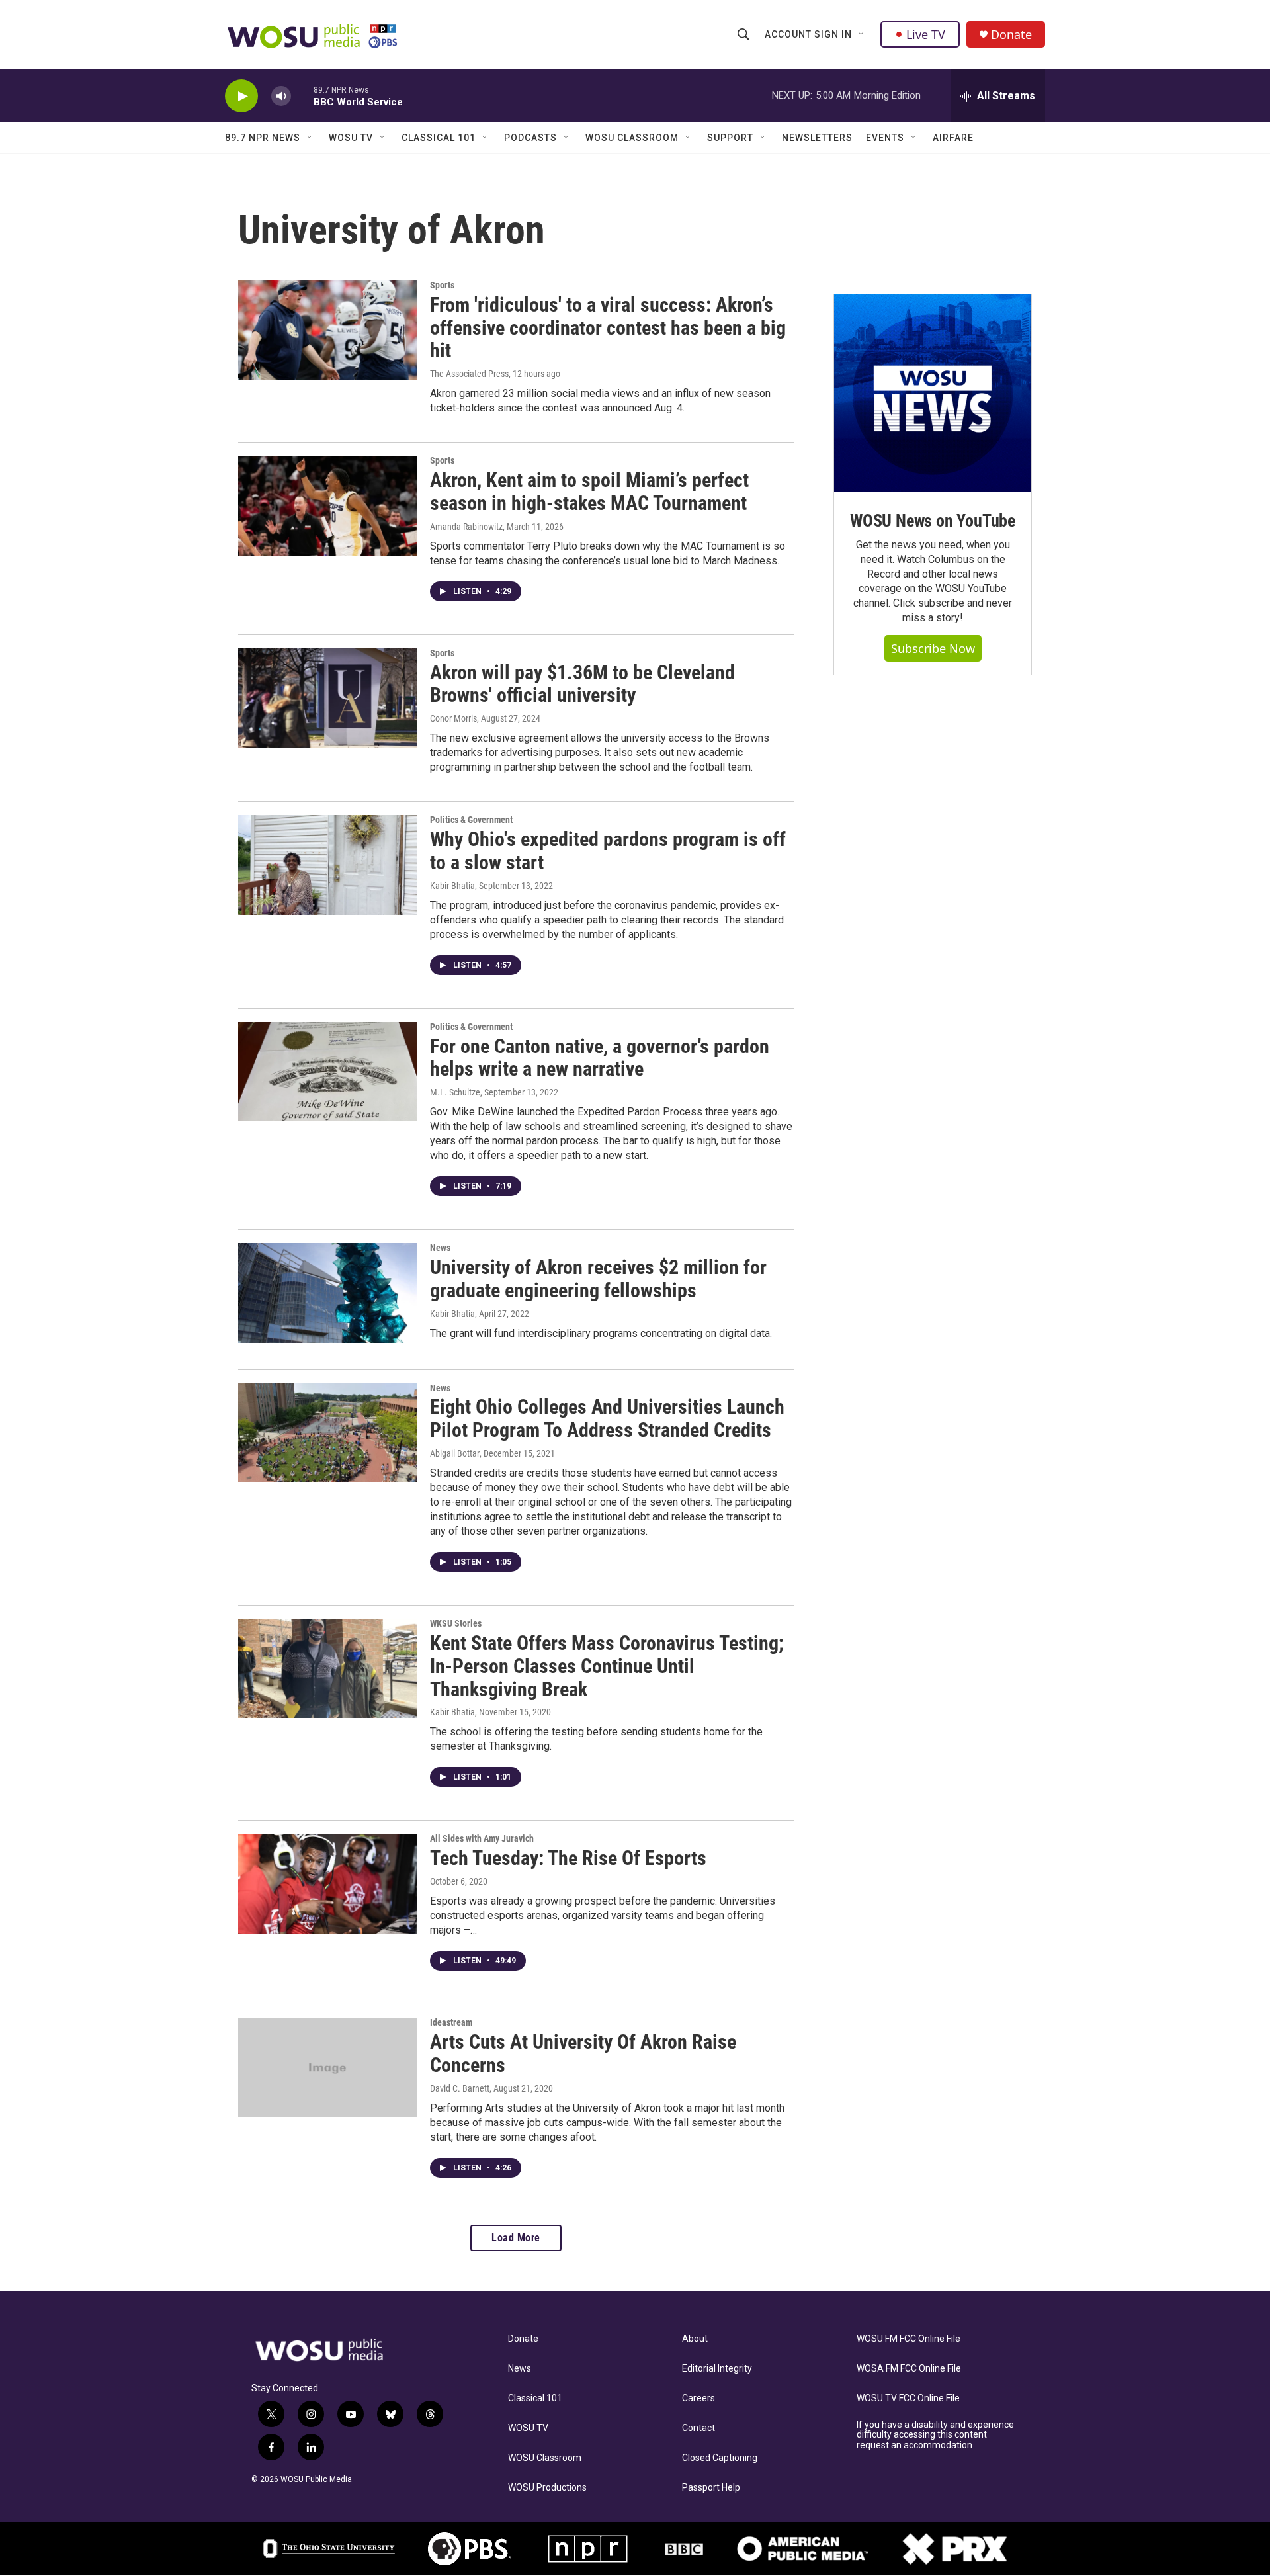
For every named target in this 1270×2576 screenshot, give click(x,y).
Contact (698, 2428)
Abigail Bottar (455, 1453)
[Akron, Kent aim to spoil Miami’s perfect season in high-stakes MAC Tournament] (327, 505)
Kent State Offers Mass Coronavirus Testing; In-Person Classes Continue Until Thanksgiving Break (607, 1666)
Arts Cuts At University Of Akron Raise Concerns (583, 2053)
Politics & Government (471, 820)
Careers (698, 2398)
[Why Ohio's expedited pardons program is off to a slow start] (327, 865)
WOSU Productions (547, 2488)
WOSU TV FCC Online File (908, 2398)
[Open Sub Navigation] (862, 34)
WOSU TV (351, 138)
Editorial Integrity (717, 2369)
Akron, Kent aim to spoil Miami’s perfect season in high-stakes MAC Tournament (589, 492)
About (695, 2339)
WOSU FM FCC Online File (909, 2339)
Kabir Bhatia (452, 886)
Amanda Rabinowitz (466, 527)
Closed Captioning (720, 2458)
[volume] (281, 96)
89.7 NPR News (263, 138)
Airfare (953, 138)
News (440, 1248)
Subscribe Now (933, 648)
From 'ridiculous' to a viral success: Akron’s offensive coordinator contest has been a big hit (608, 328)
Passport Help (711, 2488)
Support (730, 138)
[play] (241, 96)
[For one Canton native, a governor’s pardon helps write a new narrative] (327, 1072)
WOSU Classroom (632, 138)
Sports (442, 285)
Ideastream (451, 2022)
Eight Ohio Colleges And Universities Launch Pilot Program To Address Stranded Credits (607, 1418)
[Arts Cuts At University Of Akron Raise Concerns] (327, 2067)
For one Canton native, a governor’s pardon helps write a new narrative (600, 1058)
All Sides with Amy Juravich (482, 1838)
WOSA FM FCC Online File (909, 2369)
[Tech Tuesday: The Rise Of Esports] (327, 1883)
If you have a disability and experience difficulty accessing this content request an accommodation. (935, 2435)
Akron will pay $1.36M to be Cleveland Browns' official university (582, 684)
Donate (1011, 35)
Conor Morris (453, 718)
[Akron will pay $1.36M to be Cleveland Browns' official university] (327, 698)
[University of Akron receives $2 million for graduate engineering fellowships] (327, 1293)
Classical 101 (439, 138)
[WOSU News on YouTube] (933, 393)
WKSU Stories (456, 1623)
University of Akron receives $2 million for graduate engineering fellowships (598, 1279)
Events (885, 138)
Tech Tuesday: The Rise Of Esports (568, 1858)
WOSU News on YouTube (933, 521)
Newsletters (817, 138)
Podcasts (530, 138)
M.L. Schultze (455, 1092)
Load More (516, 2238)
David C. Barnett (460, 2088)
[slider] (302, 96)
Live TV (926, 34)
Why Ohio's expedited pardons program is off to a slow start (608, 851)
